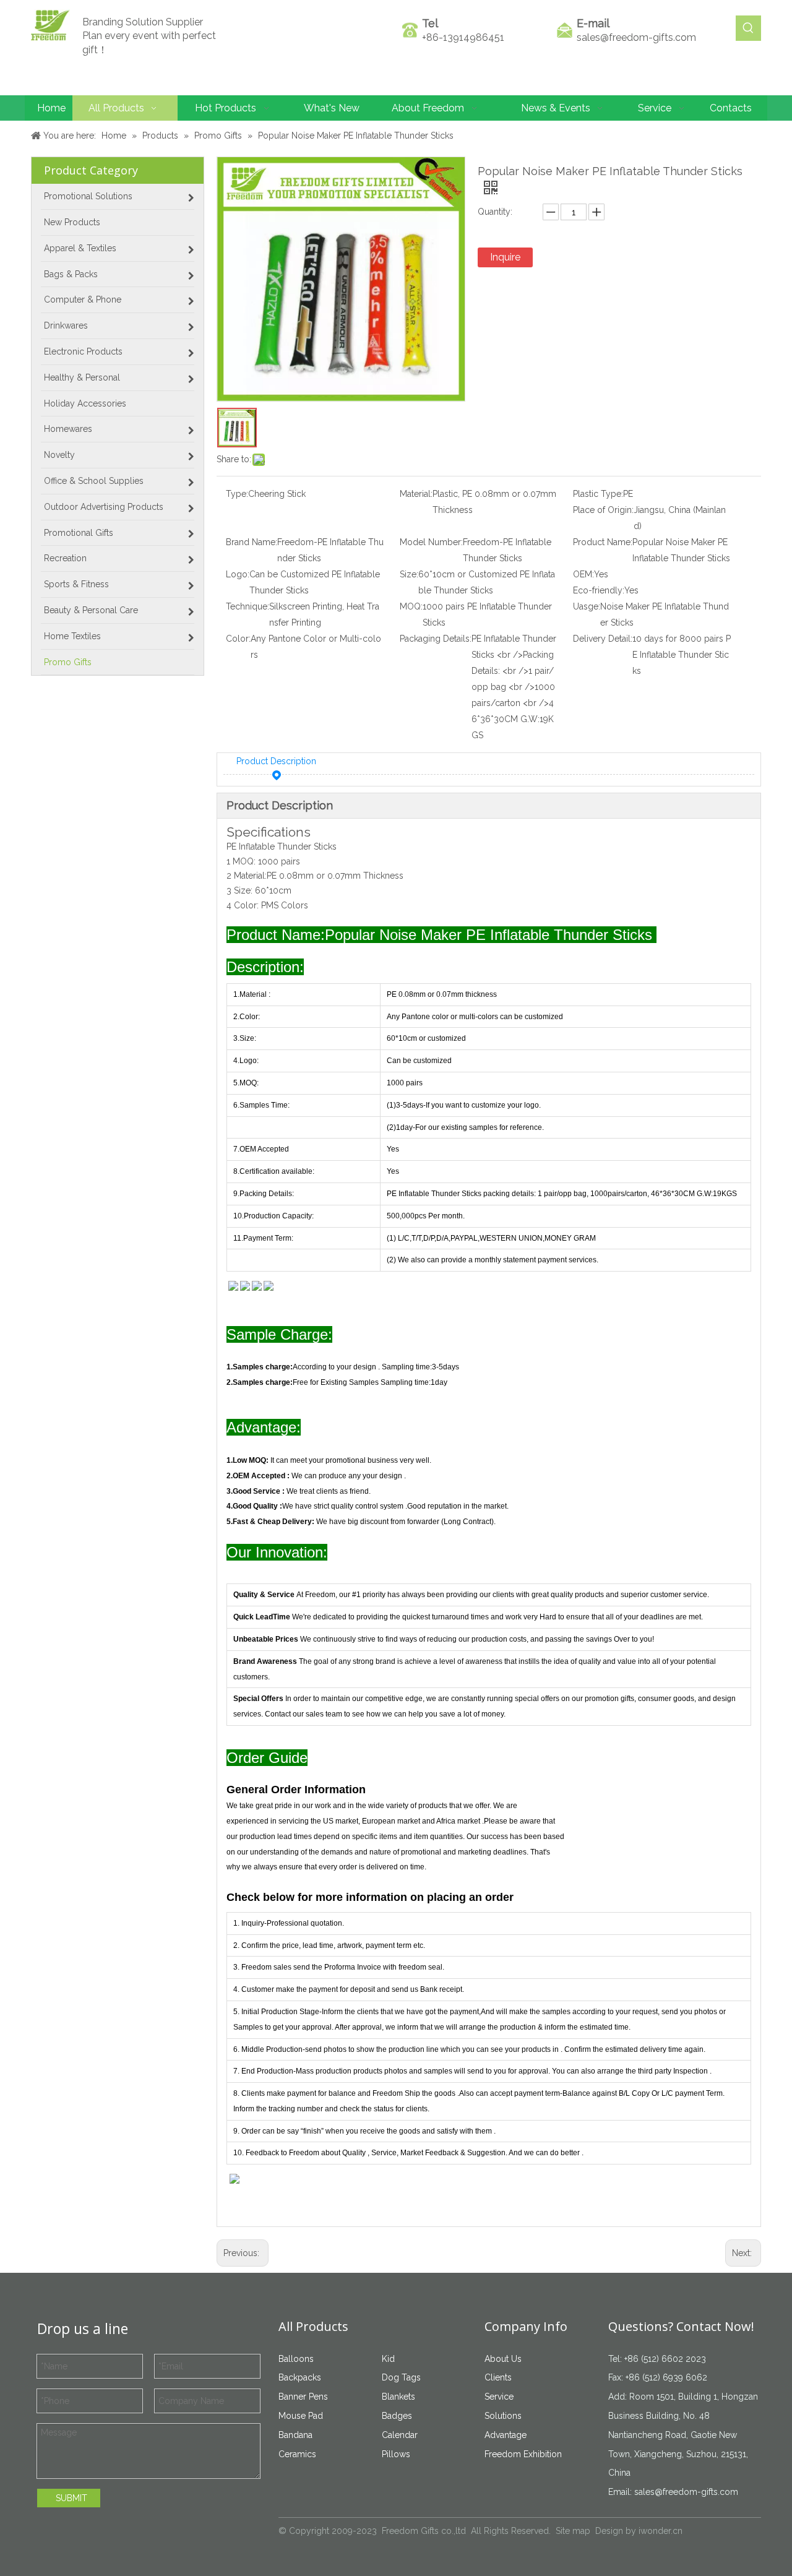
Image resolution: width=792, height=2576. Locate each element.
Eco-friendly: (599, 590)
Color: (238, 639)
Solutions (503, 2416)
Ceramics (297, 2454)
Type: (237, 494)
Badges (397, 2416)
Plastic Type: (598, 494)
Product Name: (603, 542)
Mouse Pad (301, 2416)
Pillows (396, 2454)
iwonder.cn (661, 2531)
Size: (409, 574)
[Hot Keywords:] (748, 28)
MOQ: (411, 606)
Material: (416, 494)
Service (499, 2397)
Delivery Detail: (603, 639)
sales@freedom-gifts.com (636, 37)
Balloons (296, 2359)
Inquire (505, 257)
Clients (498, 2377)
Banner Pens (303, 2397)
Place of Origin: (603, 510)
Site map (573, 2531)
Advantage (506, 2435)
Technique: (247, 606)
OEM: (583, 574)
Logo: (238, 574)
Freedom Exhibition (523, 2454)
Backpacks (300, 2377)
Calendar (400, 2435)
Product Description (276, 761)
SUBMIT (71, 2498)
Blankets (398, 2397)
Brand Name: (252, 542)
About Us (503, 2359)
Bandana (295, 2435)
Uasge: (587, 606)
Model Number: (431, 542)
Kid (388, 2359)
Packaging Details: (436, 639)
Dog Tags (401, 2377)
